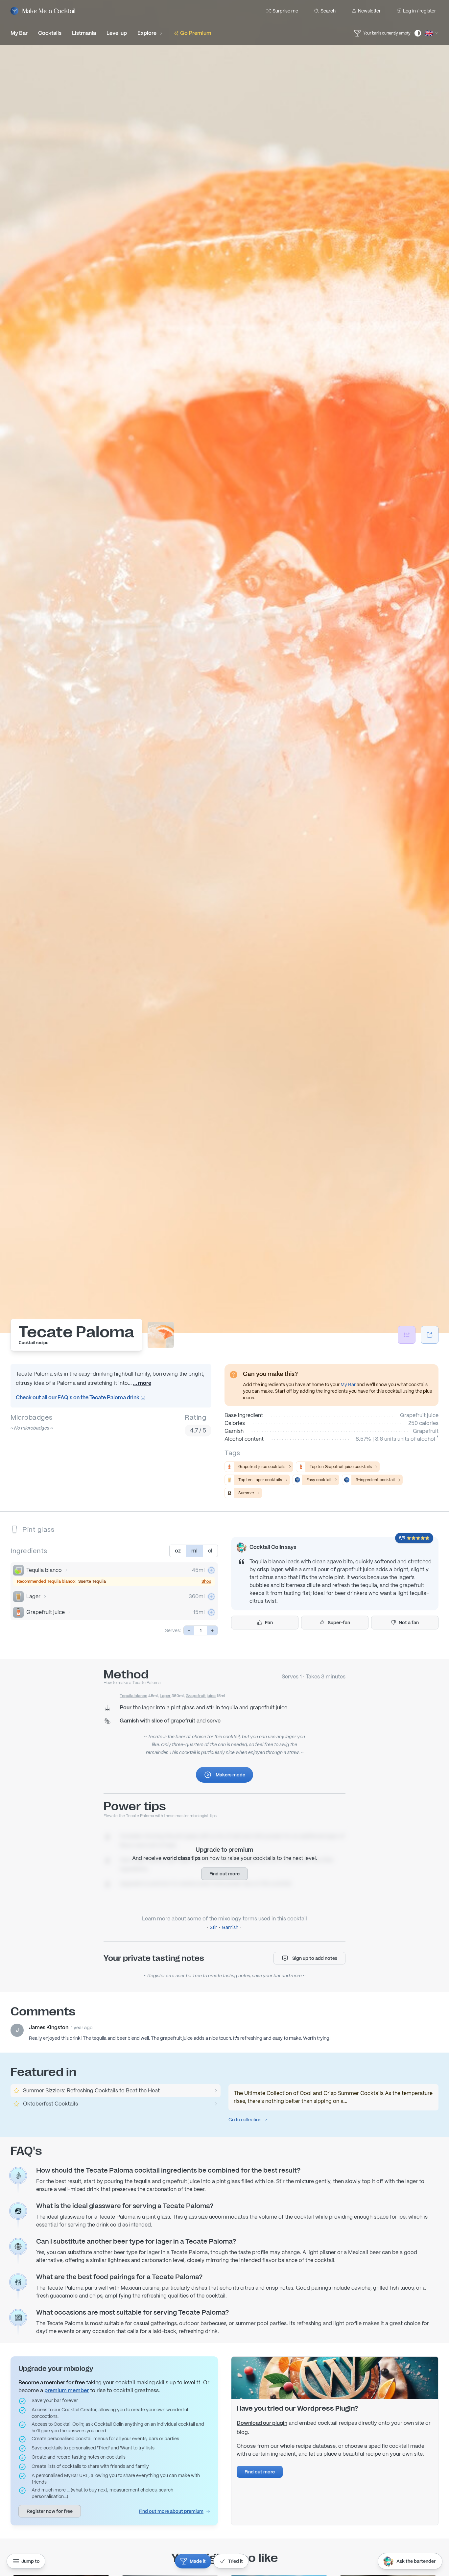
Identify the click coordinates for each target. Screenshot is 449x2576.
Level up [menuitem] (117, 33)
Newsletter (369, 11)
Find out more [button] (225, 1874)
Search (328, 11)
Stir (213, 1927)
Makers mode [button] (230, 1775)
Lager (33, 1596)
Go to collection (245, 2120)
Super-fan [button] (339, 1623)
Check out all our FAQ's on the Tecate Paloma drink (78, 1397)
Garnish (230, 1927)
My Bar (348, 1384)
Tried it (236, 2561)
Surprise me (285, 11)
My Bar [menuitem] (19, 33)
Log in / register (419, 11)
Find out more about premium (171, 2511)
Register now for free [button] (50, 2511)
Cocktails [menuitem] (50, 33)
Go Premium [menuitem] (196, 33)
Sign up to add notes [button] (315, 1958)
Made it (198, 2561)
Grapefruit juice (46, 1612)
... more (142, 1383)
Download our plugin (262, 2423)
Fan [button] (269, 1623)
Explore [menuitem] (147, 33)
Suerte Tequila (92, 1581)
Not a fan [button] (409, 1623)
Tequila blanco (44, 1570)
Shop (206, 1581)
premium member (67, 2390)
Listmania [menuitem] (84, 33)
